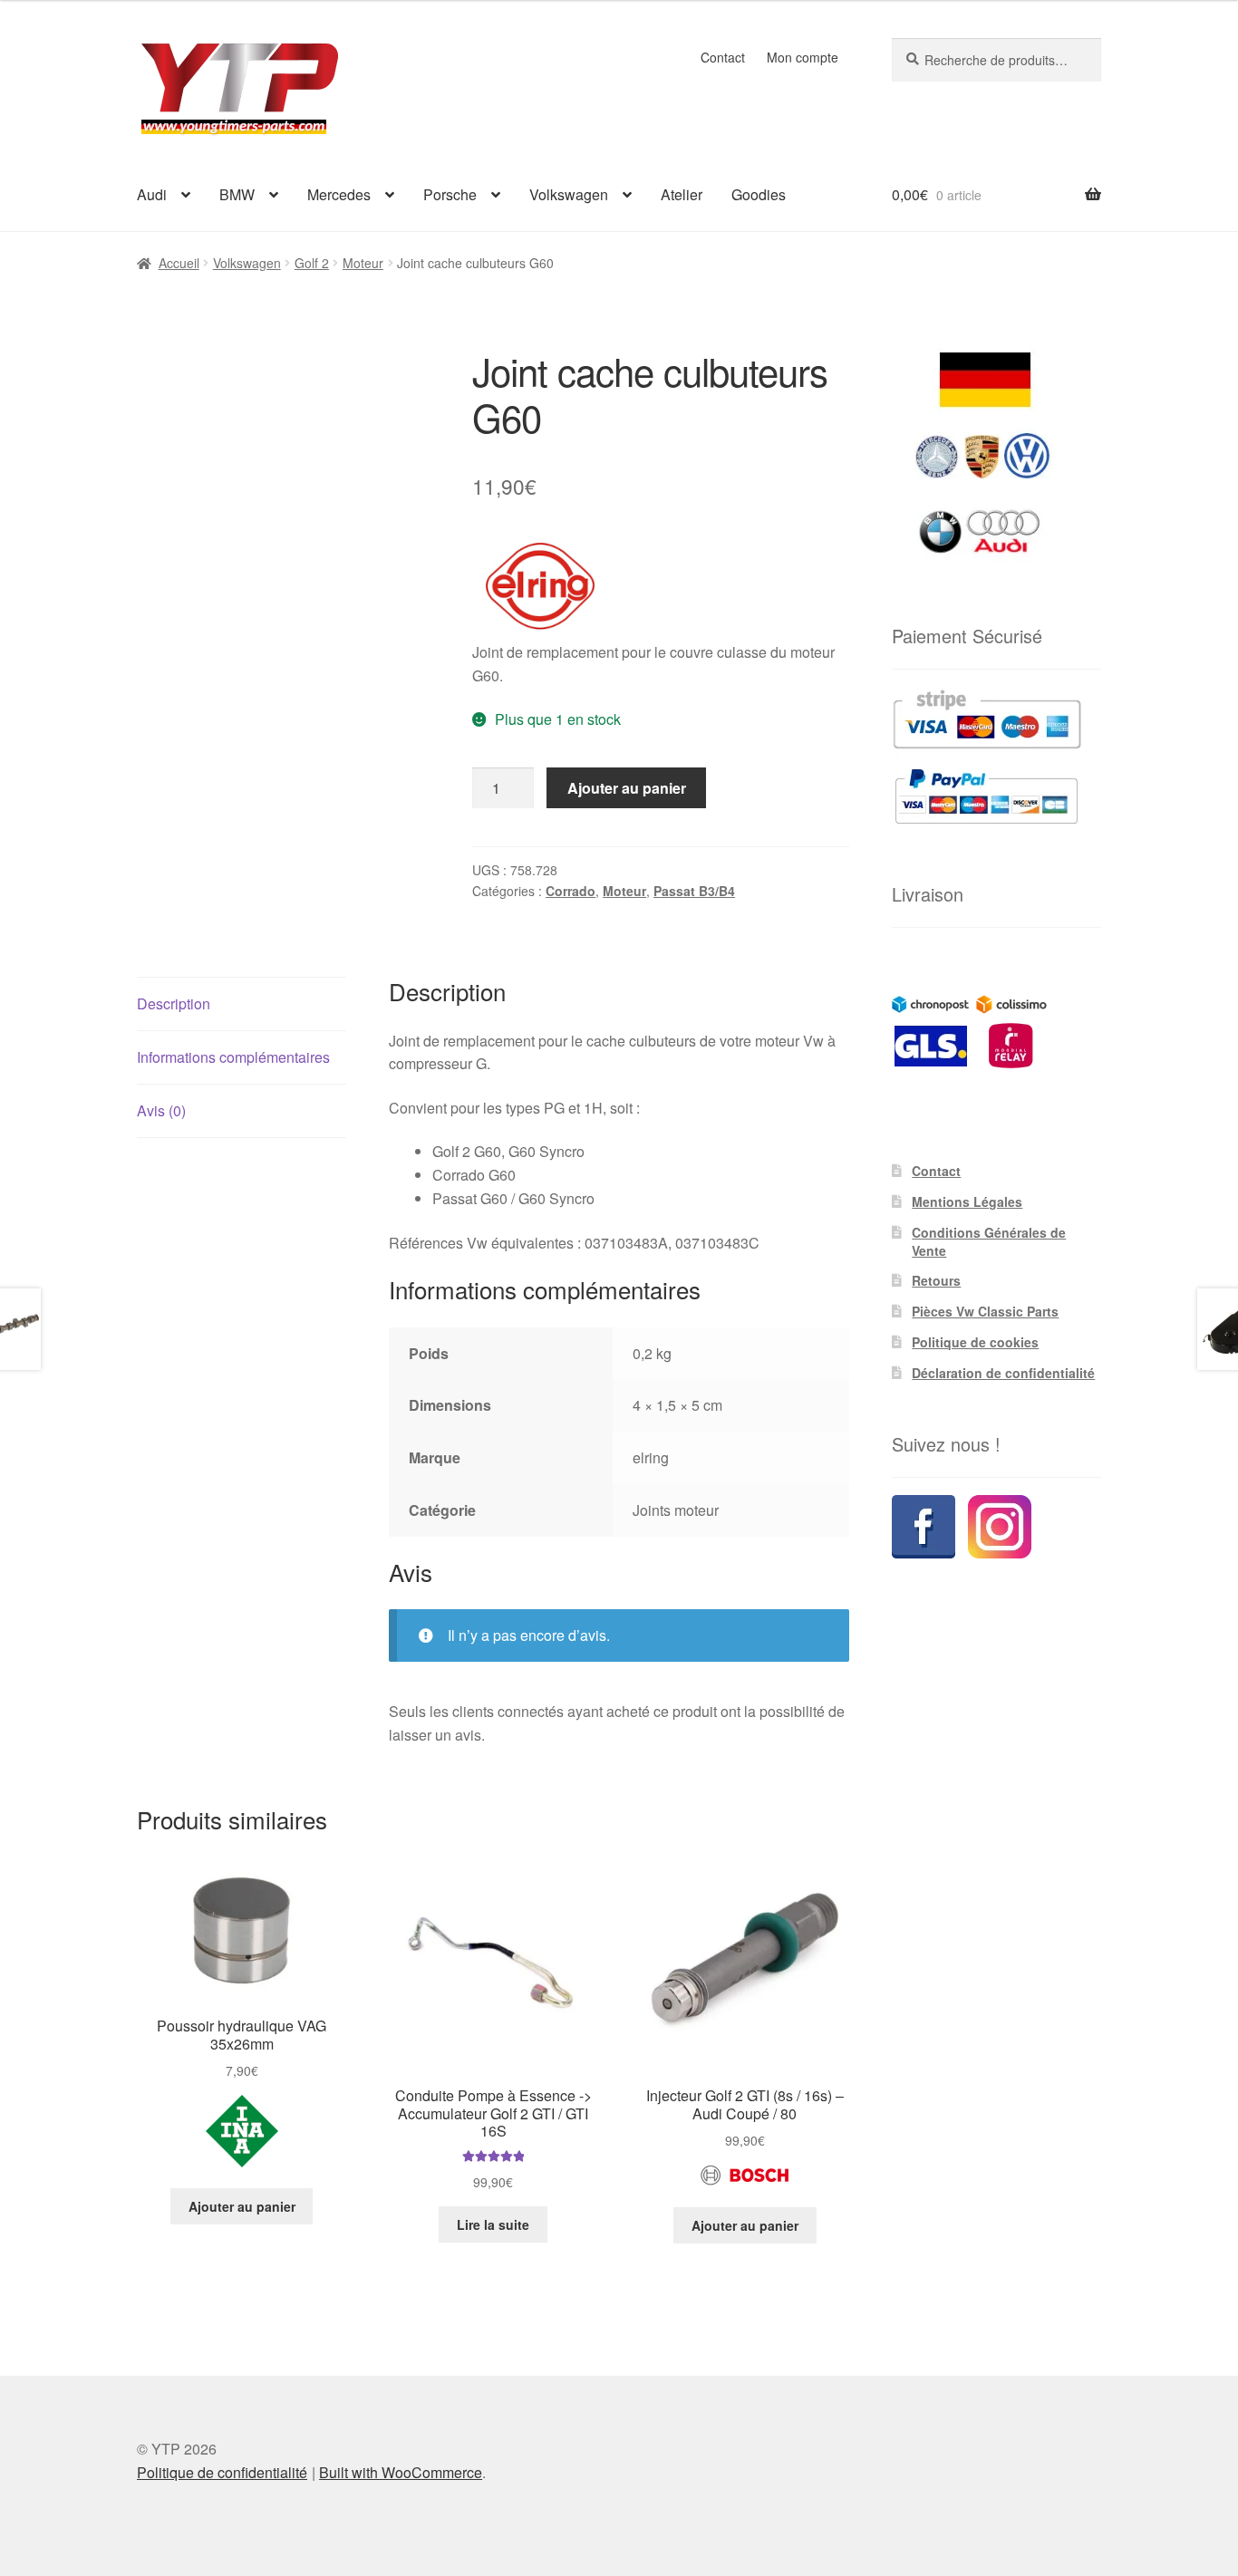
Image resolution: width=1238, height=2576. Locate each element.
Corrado (571, 891)
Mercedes (339, 194)
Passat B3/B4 (694, 891)
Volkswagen (569, 194)
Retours (936, 1280)
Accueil (179, 263)
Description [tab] (174, 1003)
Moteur (363, 263)
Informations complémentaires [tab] (233, 1057)
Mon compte (803, 57)
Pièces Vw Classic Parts (985, 1311)
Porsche (450, 194)
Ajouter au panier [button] (242, 2206)
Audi (152, 194)
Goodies (759, 194)
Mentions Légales (967, 1201)
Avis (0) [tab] (161, 1110)
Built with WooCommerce (401, 2472)
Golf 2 (312, 263)
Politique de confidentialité (222, 2472)
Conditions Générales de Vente (989, 1241)
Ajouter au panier (627, 788)
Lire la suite (493, 2224)
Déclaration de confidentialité (1003, 1373)
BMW (237, 194)
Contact (723, 57)
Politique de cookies (975, 1342)
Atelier (682, 194)
